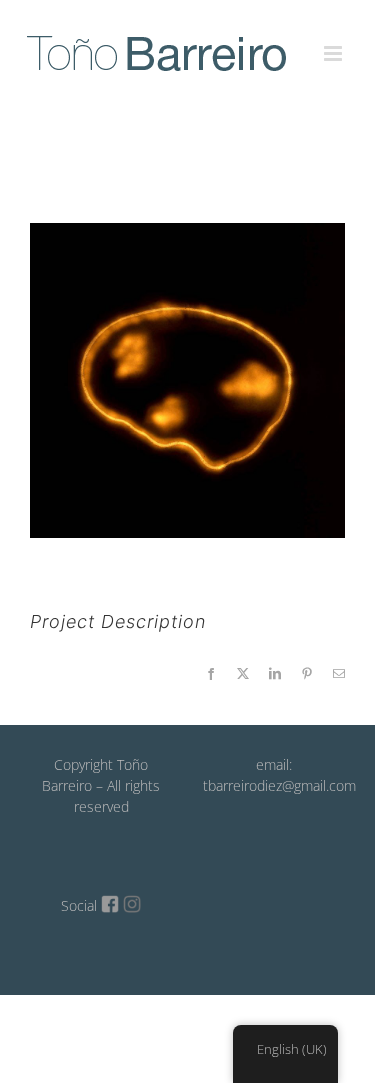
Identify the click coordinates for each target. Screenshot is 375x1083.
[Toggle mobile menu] (334, 42)
